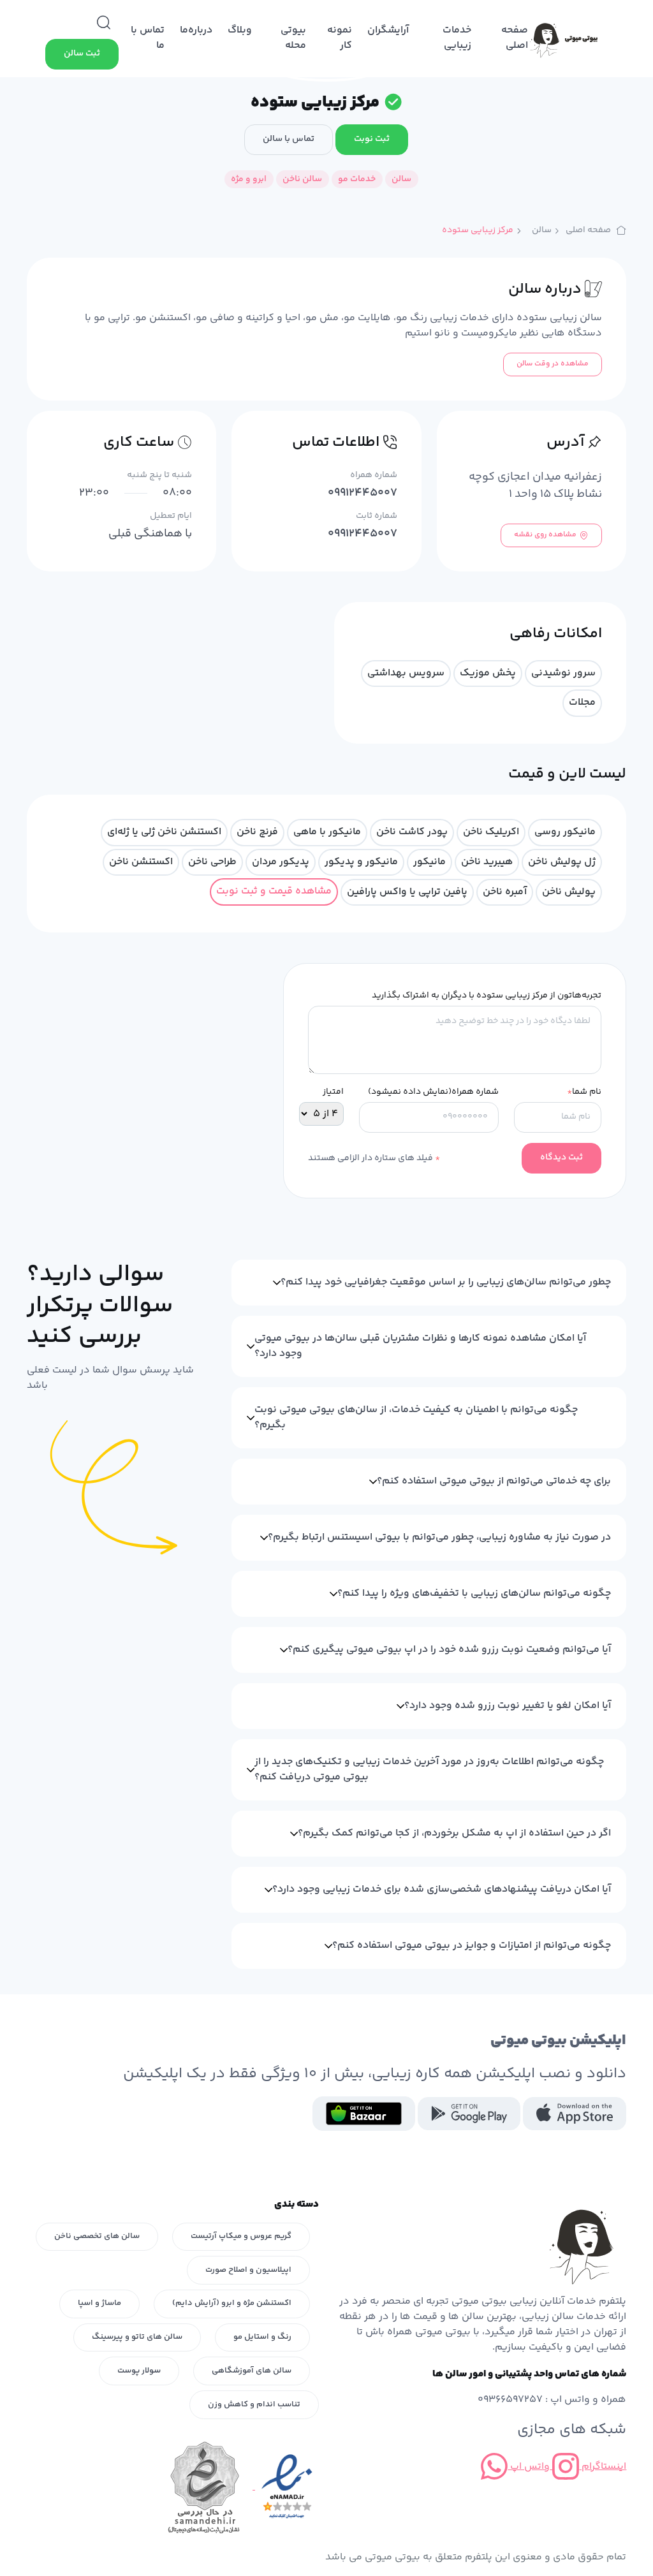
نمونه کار (340, 38)
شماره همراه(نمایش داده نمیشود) (433, 1092)
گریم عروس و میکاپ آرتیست (241, 2236)
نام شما (584, 1092)
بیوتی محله (293, 38)
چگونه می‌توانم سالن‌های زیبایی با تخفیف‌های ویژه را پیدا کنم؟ (474, 1593)
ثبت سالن (82, 54)
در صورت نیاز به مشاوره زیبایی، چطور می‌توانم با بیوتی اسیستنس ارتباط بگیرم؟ (439, 1537)
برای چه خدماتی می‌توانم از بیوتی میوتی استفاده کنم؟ (494, 1481)
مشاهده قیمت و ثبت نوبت (274, 891)
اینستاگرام (603, 2467)
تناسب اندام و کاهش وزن (254, 2404)
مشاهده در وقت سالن (553, 364)
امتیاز (333, 1092)
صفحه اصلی (515, 38)
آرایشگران (388, 30)
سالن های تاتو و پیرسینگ (137, 2337)
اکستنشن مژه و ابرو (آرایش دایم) (232, 2303)
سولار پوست (139, 2371)
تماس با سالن (289, 139)
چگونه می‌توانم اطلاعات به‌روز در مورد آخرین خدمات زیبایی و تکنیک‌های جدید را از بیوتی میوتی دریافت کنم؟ (429, 1770)
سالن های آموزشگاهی (252, 2371)
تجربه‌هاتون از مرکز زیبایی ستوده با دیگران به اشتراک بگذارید (487, 996)
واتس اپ (529, 2467)
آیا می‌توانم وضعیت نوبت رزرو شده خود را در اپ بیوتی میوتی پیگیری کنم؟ (449, 1650)
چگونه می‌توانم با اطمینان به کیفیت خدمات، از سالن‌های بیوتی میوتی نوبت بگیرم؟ (416, 1417)
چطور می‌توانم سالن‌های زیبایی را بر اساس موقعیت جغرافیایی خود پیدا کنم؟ (446, 1282)
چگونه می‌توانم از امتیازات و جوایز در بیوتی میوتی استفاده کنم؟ (472, 1946)
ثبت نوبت (372, 139)
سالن (542, 231)
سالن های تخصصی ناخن (97, 2236)
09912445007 (363, 493)
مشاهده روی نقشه (545, 535)
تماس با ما (148, 38)
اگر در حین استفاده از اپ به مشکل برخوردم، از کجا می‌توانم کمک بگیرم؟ (454, 1833)
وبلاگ (240, 30)
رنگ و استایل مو (262, 2337)
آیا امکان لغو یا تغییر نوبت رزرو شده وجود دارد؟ (508, 1706)
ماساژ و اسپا (99, 2303)
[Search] (104, 23)
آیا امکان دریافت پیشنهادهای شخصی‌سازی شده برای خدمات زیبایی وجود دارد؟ (442, 1889)
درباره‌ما (196, 30)
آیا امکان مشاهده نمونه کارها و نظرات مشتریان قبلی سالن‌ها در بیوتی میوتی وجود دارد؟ (420, 1346)
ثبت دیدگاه (561, 1158)
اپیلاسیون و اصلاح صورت (248, 2270)
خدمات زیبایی (457, 38)
